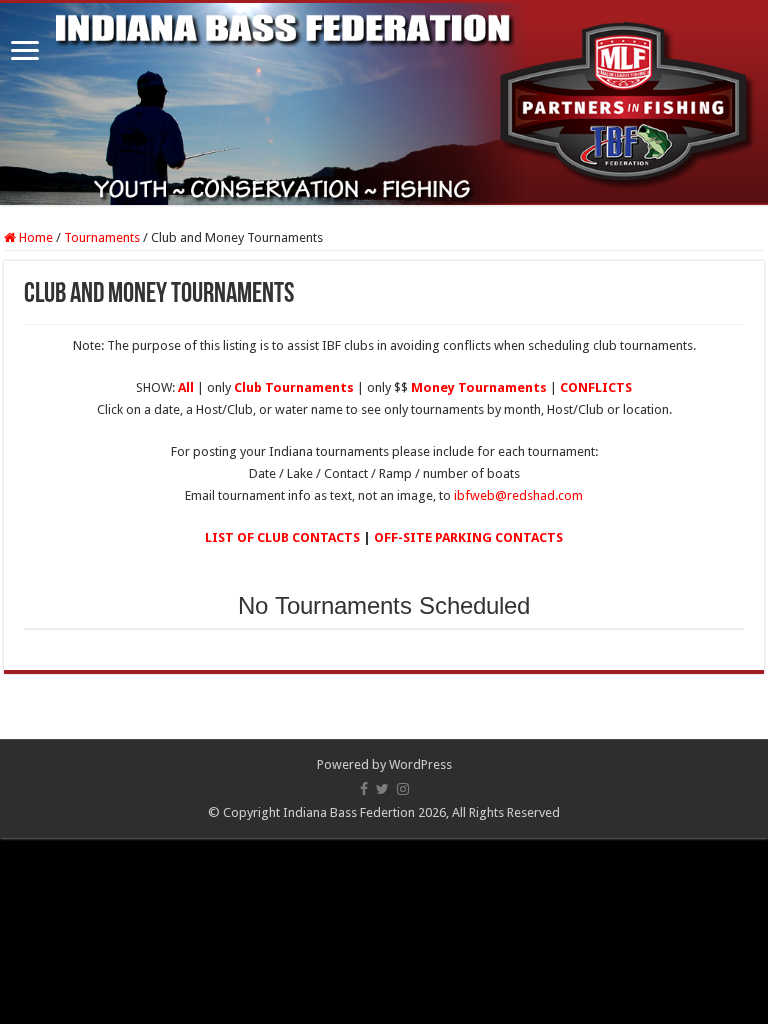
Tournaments (102, 237)
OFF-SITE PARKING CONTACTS (468, 537)
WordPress (420, 764)
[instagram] (403, 789)
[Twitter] (382, 789)
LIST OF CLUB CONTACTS (282, 537)
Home (34, 237)
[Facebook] (364, 789)
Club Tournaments (294, 387)
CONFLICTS (596, 387)
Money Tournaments (479, 387)
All (186, 387)
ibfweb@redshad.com (518, 495)
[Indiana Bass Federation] (384, 104)
